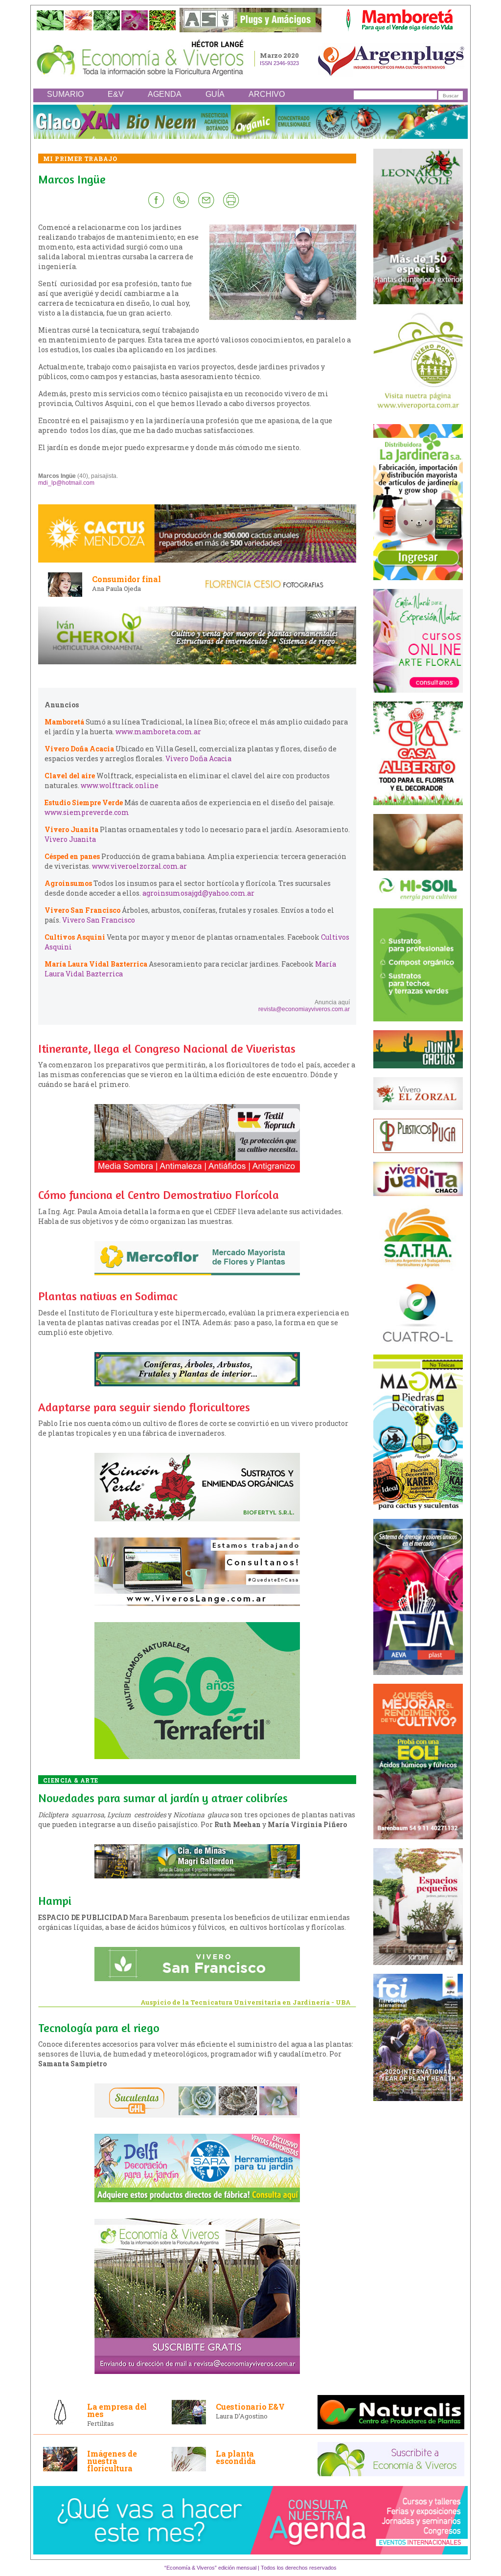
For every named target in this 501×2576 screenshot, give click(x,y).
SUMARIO (65, 94)
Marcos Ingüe (72, 179)
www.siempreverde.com (87, 812)
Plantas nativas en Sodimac (108, 1296)
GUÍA (215, 94)
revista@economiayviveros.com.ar (304, 1009)
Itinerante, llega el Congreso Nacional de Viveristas (167, 1049)
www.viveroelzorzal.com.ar (139, 866)
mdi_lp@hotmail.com (66, 483)
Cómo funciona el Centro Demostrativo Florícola (159, 1195)
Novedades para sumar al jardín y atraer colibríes (163, 1798)
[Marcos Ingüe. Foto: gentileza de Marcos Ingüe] (283, 318)
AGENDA (165, 94)
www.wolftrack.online (120, 785)
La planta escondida (236, 2457)
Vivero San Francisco (99, 920)
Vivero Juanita (70, 839)
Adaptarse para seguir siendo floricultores (144, 1407)
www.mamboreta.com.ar (158, 732)
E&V (116, 94)
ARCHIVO (267, 94)
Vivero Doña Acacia (198, 758)
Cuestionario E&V (250, 2407)
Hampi (55, 1901)
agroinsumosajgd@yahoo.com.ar (198, 893)
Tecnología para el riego (99, 2028)
